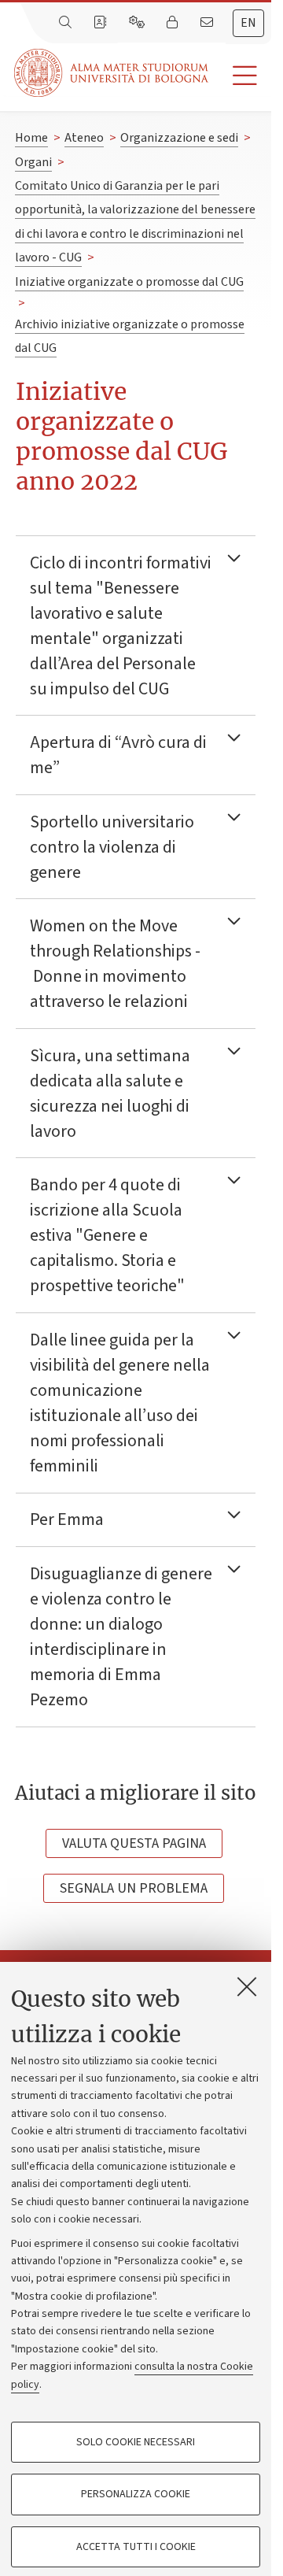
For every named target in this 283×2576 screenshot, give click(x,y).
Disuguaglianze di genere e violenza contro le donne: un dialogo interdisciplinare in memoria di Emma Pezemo (121, 1637)
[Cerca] (67, 23)
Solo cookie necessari (136, 2442)
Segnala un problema (134, 1888)
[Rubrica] (101, 23)
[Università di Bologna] (112, 73)
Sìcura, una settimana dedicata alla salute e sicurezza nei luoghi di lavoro (110, 1094)
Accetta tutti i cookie (136, 2547)
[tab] (248, 23)
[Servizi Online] (138, 23)
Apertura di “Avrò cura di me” (118, 755)
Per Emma (67, 1519)
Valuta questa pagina (134, 1843)
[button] (240, 76)
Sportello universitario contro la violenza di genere (112, 847)
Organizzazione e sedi (179, 138)
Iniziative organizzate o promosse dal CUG (129, 282)
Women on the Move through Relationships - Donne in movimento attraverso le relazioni (115, 964)
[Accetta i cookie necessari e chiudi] (247, 1986)
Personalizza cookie (136, 2494)
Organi (33, 162)
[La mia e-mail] (208, 23)
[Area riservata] (174, 23)
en (248, 23)
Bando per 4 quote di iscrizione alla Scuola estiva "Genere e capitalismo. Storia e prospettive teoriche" (110, 1235)
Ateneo (84, 138)
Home (31, 138)
